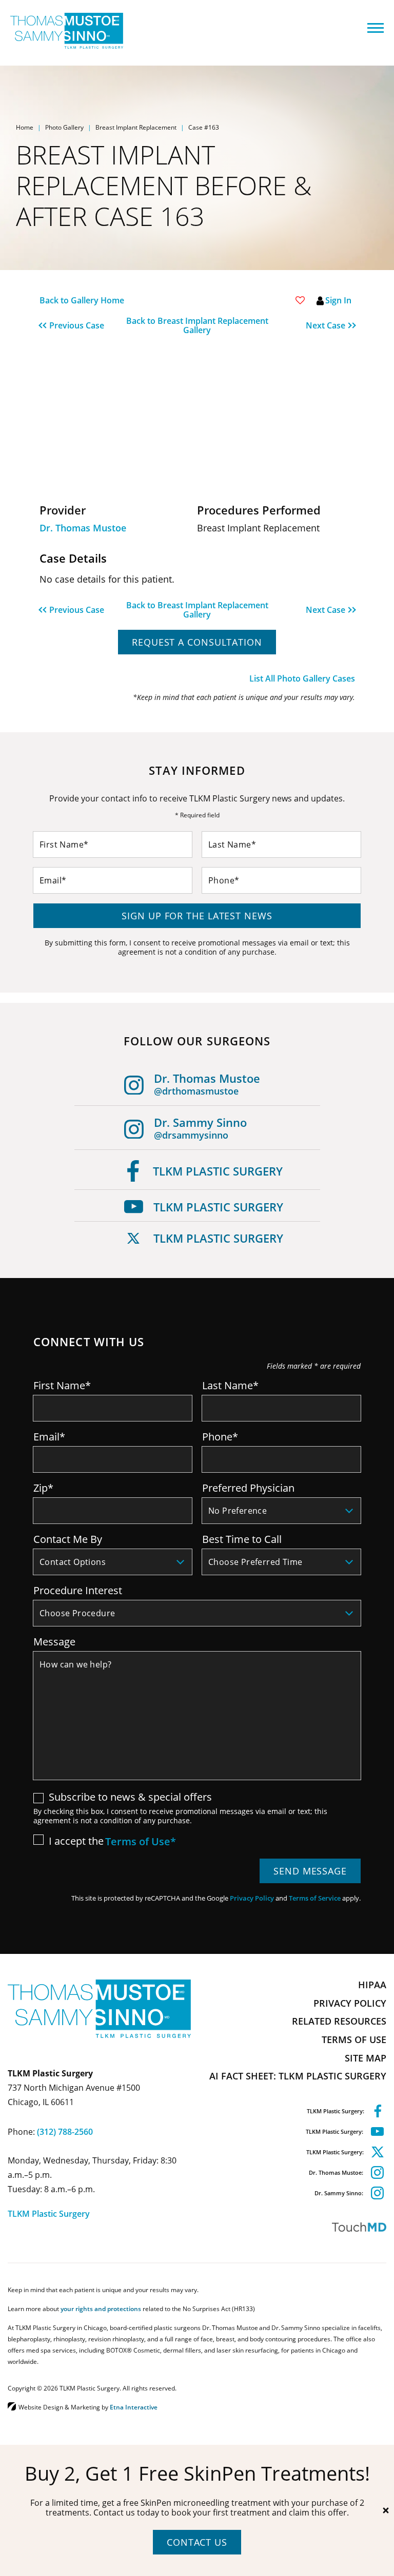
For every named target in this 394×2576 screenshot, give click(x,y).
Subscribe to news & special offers (130, 1797)
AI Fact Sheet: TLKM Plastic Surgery (298, 2076)
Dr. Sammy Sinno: (339, 2193)
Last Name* (230, 1385)
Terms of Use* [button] (141, 1842)
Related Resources (339, 2021)
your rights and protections (101, 2309)
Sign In (338, 300)
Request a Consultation (197, 642)
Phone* (220, 1436)
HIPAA (372, 1985)
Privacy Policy (252, 1898)
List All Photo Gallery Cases (302, 678)
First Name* (62, 1385)
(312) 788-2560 (65, 2132)
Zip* (43, 1488)
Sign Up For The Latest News (197, 916)
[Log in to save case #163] (300, 300)
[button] (79, 325)
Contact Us (197, 2542)
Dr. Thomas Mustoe (83, 528)
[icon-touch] (293, 2227)
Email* (49, 1436)
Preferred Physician (248, 1488)
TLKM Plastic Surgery (218, 1171)
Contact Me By (68, 1539)
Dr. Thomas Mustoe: (336, 2172)
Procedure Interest (78, 1590)
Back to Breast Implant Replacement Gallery (197, 325)
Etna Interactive (134, 2407)
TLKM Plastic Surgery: (336, 2111)
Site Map (366, 2058)
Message (54, 1641)
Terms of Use (354, 2039)
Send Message (310, 1871)
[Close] (386, 2510)
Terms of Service (315, 1898)
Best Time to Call (242, 1539)
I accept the (68, 1841)
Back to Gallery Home (82, 300)
